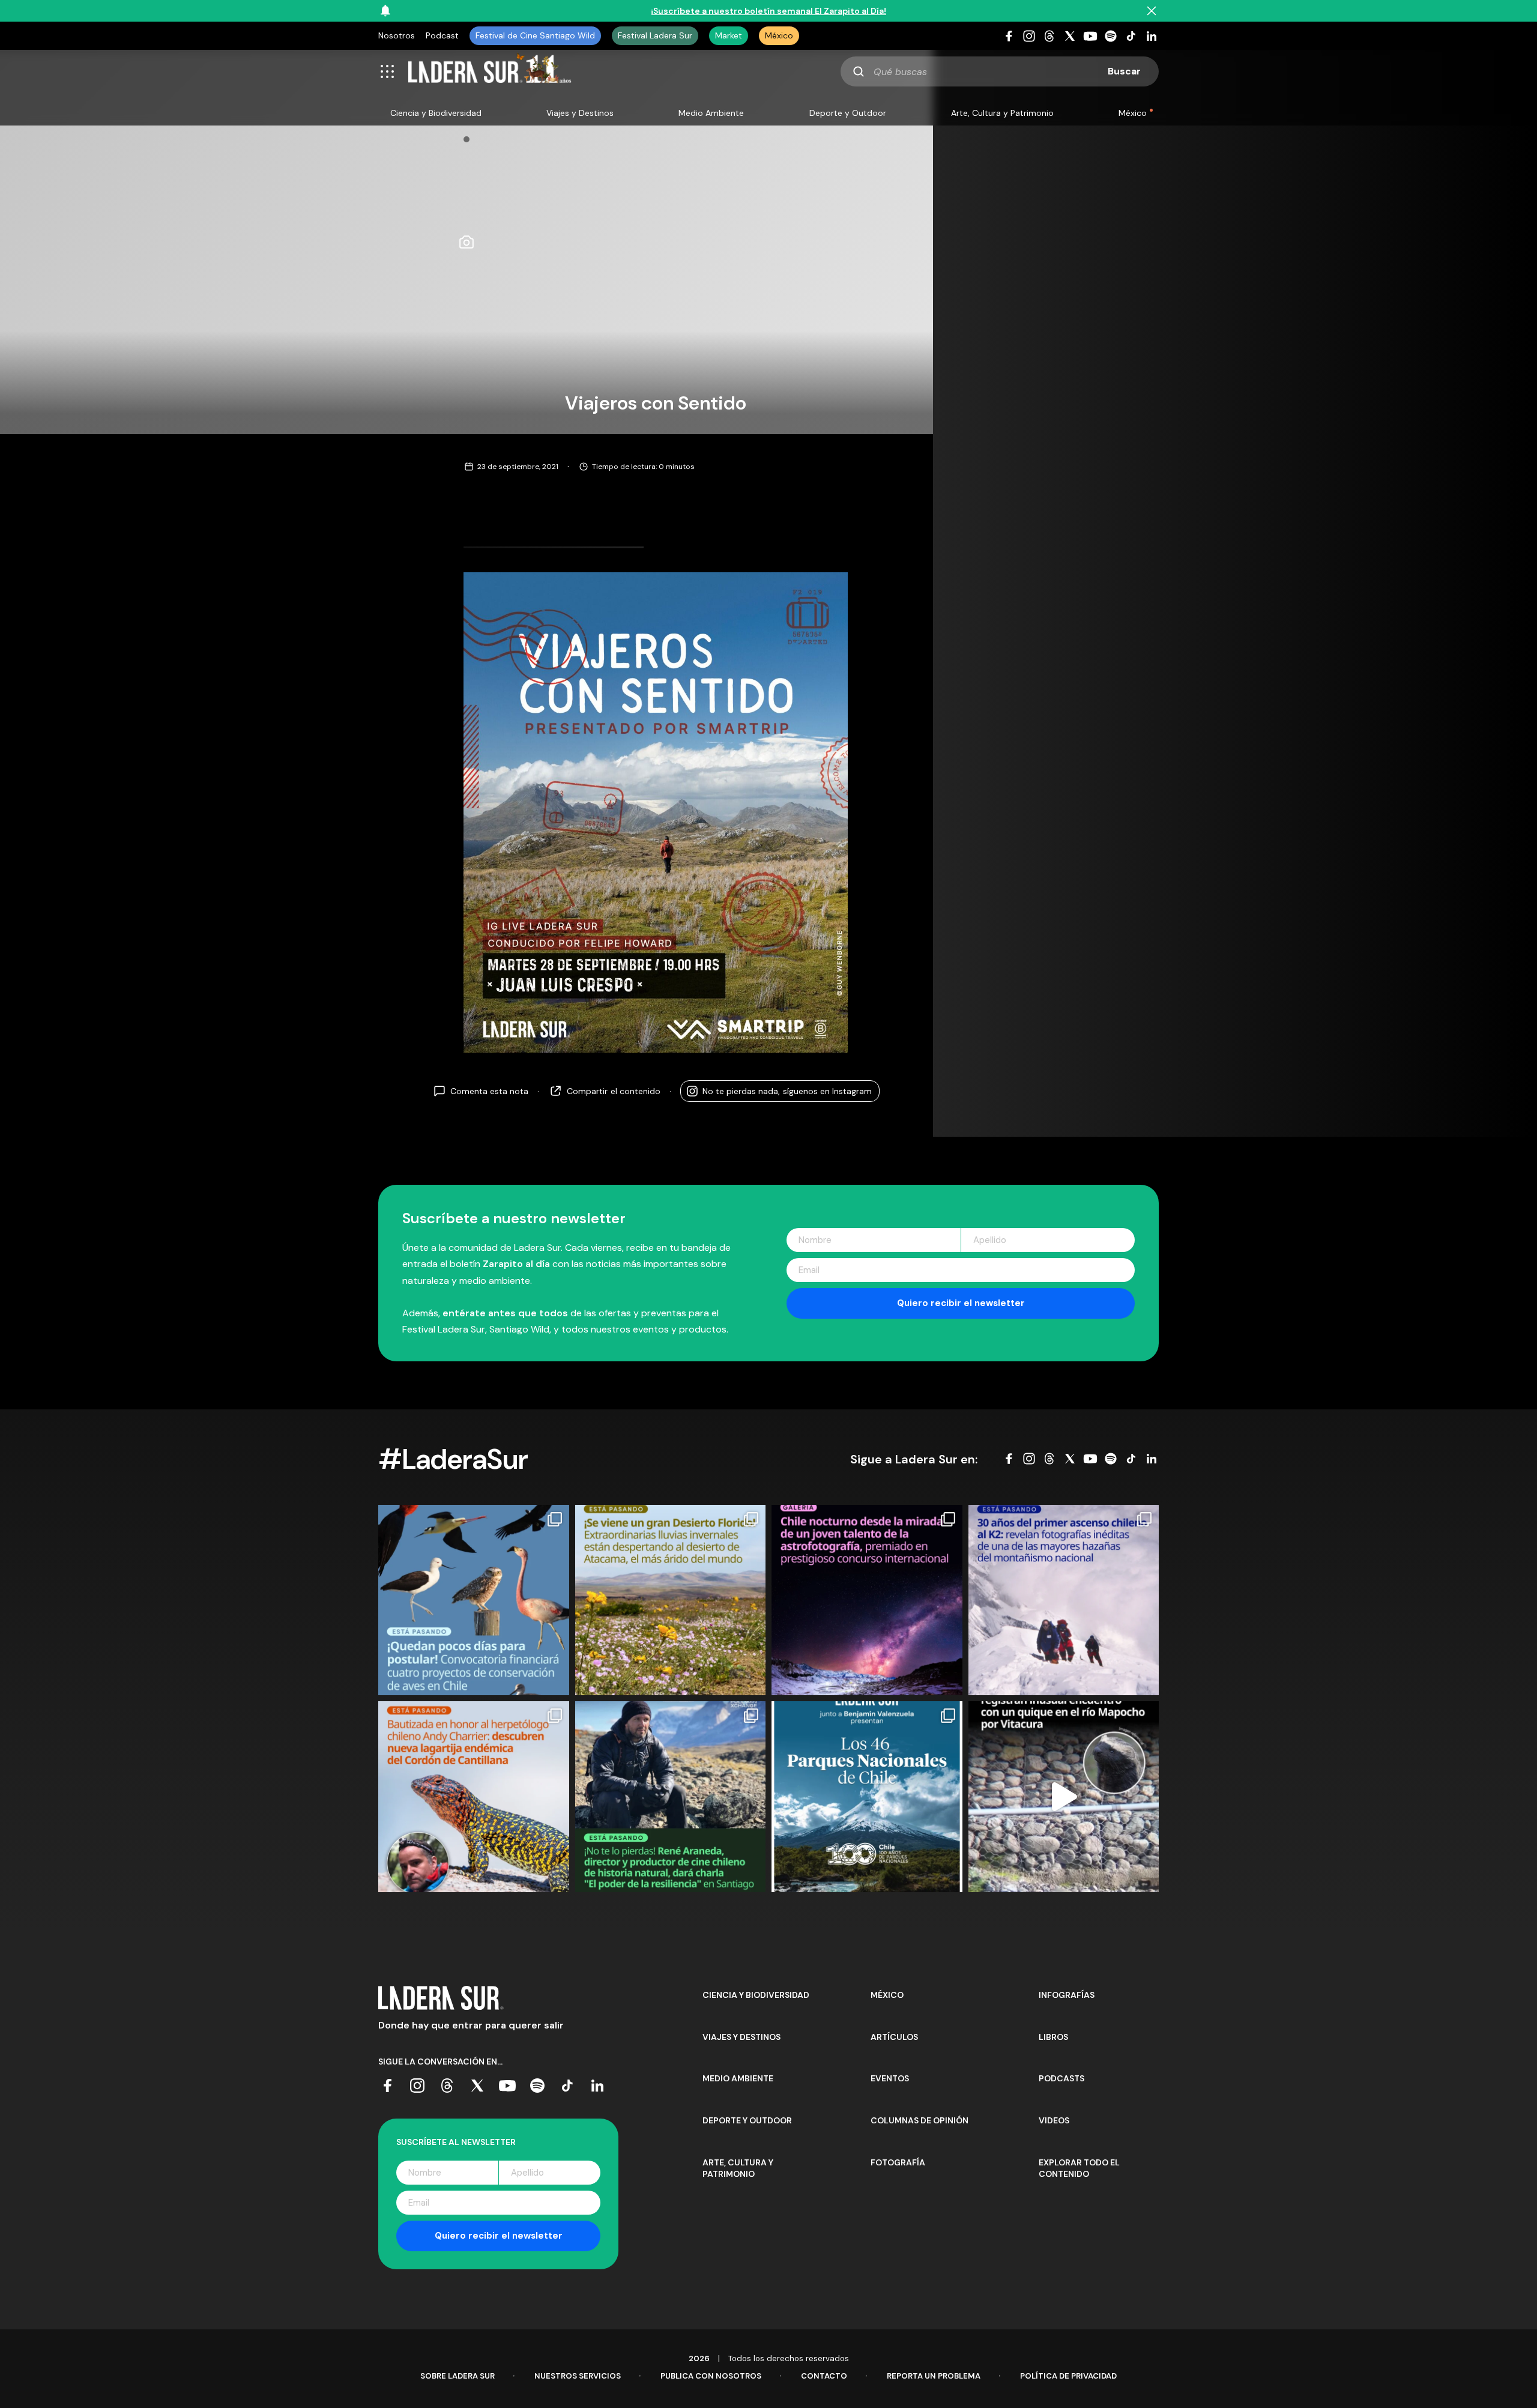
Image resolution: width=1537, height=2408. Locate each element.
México (779, 35)
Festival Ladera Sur (655, 35)
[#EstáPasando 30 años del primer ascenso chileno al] (1064, 1600)
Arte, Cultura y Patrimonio (1002, 113)
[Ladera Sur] (490, 71)
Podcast (442, 35)
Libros (1053, 2037)
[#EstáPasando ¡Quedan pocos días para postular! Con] (474, 1600)
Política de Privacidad (1068, 2376)
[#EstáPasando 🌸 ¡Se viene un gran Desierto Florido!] (671, 1600)
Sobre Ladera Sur (457, 2376)
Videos (1054, 2120)
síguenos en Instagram (787, 1091)
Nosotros (397, 35)
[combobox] (1000, 71)
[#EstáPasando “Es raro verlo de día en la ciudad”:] (1064, 1797)
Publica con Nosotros (711, 2376)
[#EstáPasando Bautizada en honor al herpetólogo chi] (474, 1797)
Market (729, 35)
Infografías (1067, 1995)
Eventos (890, 2078)
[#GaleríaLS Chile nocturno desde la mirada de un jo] (867, 1600)
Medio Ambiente (711, 113)
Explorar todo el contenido (1079, 2168)
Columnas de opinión (919, 2120)
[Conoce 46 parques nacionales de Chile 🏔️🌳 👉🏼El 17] (867, 1797)
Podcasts (1061, 2078)
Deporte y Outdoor (848, 113)
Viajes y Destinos (580, 113)
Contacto (824, 2376)
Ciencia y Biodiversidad (436, 113)
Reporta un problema (934, 2376)
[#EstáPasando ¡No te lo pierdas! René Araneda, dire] (671, 1797)
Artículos (894, 2037)
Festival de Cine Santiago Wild (535, 35)
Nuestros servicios (578, 2376)
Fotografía (898, 2162)
